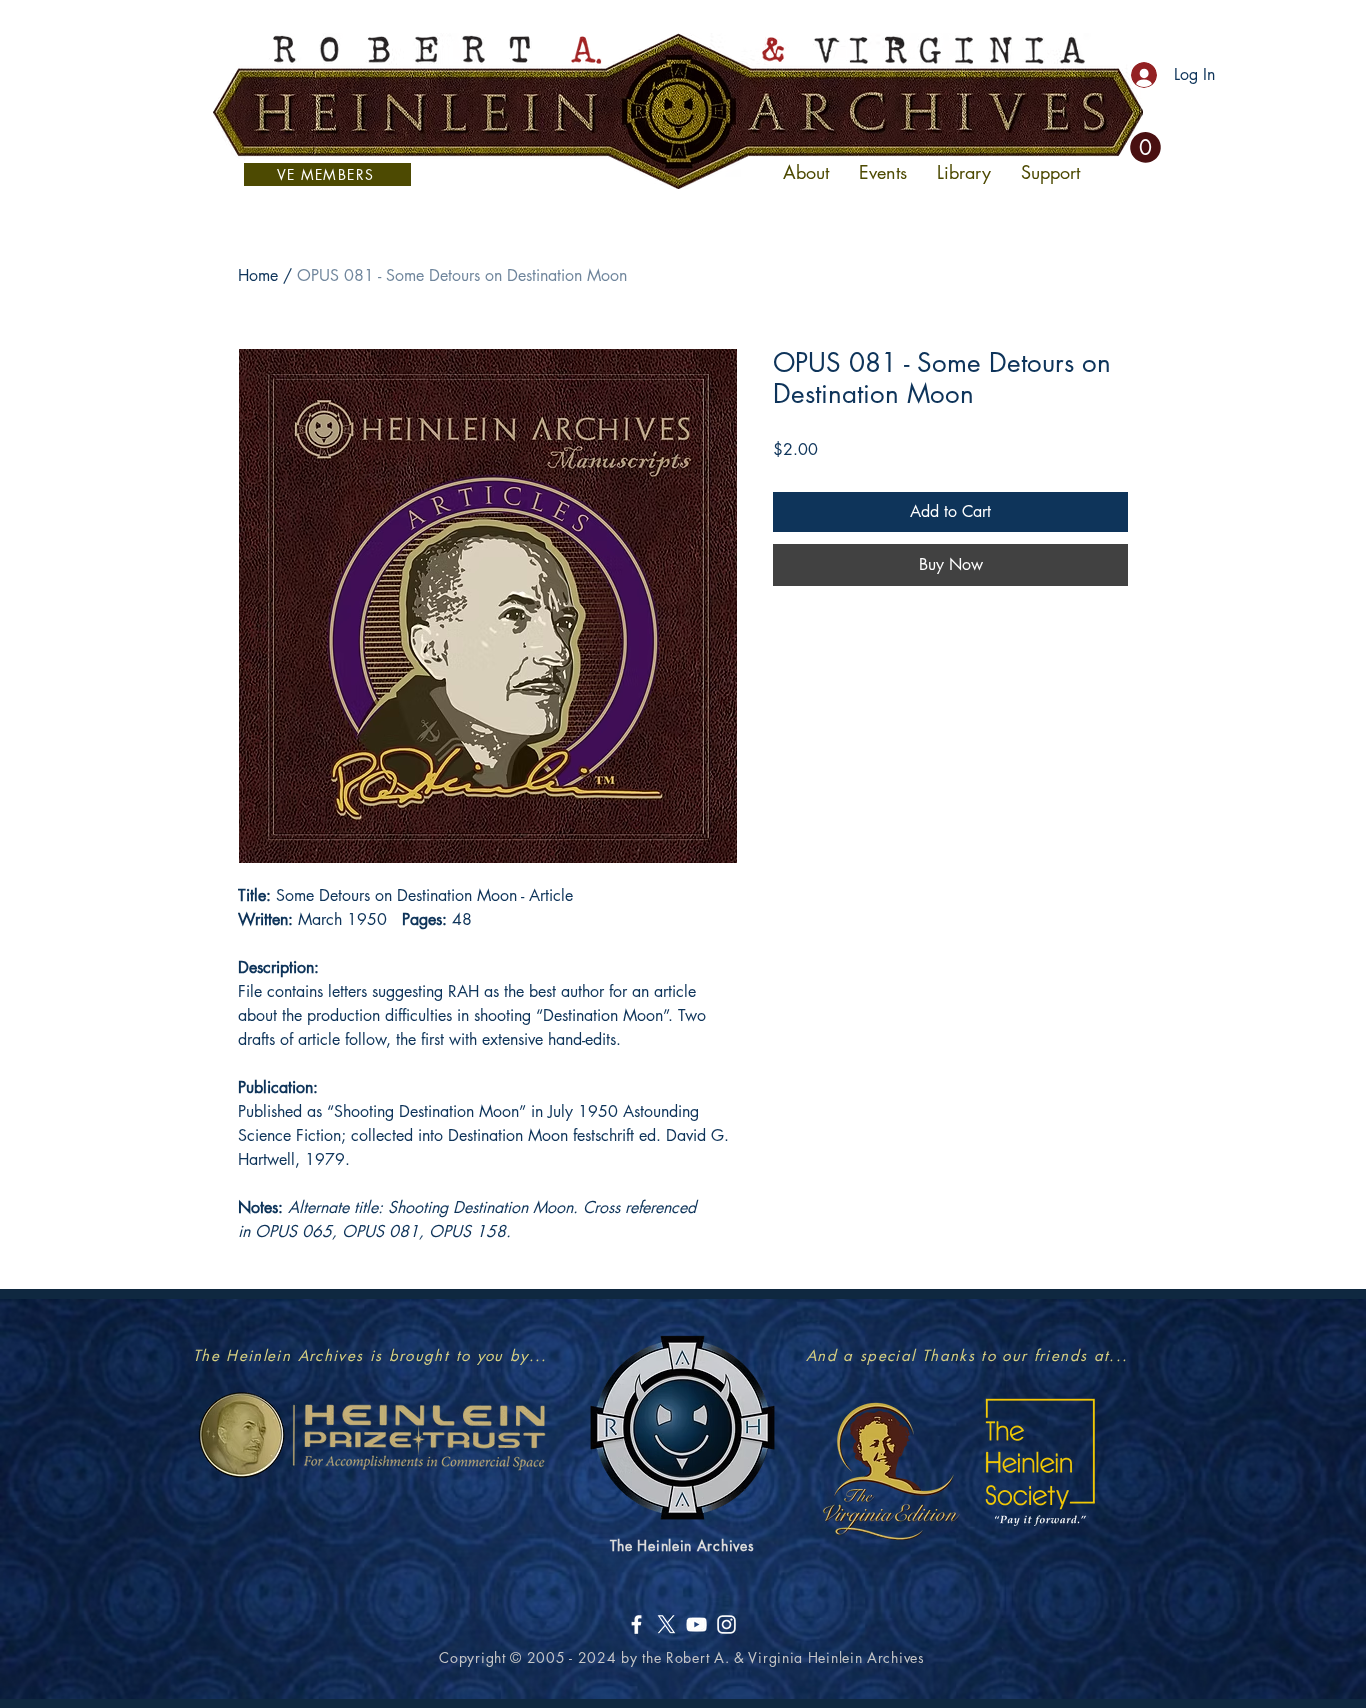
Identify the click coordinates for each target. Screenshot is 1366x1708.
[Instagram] (726, 1624)
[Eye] (889, 1470)
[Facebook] (636, 1624)
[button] (1145, 147)
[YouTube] (696, 1624)
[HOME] (678, 111)
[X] (666, 1624)
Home (258, 275)
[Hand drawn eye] (371, 1435)
